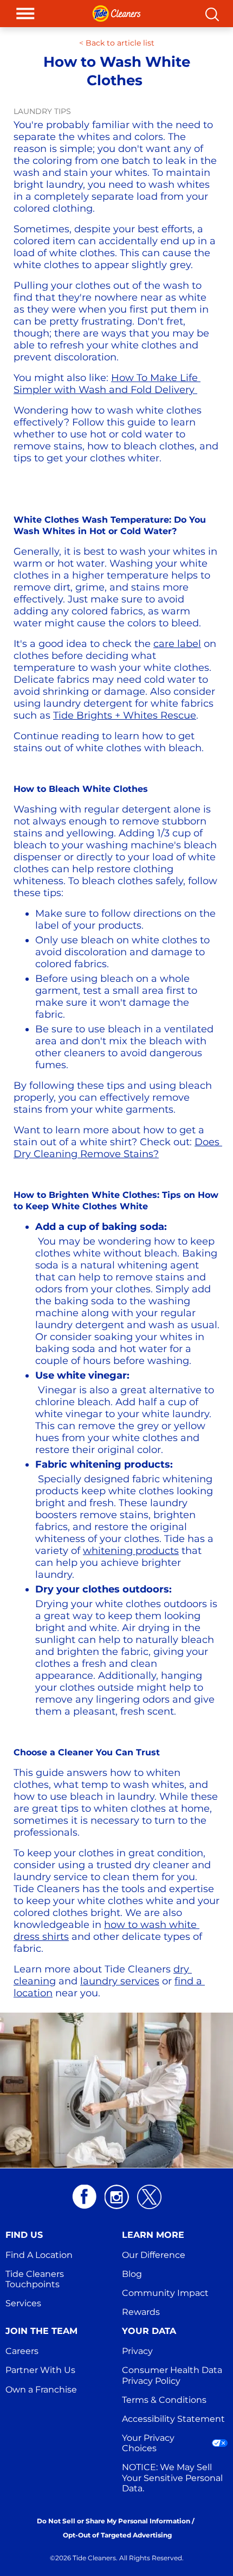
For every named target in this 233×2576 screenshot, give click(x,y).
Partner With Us (40, 2370)
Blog (132, 2274)
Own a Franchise (41, 2390)
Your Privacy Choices (149, 2443)
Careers (22, 2351)
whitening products (131, 1551)
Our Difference (154, 2255)
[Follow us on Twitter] (149, 2197)
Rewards (141, 2312)
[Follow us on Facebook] (84, 2197)
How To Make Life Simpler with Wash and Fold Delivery (107, 384)
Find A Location (39, 2255)
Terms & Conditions (164, 2400)
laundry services (120, 1981)
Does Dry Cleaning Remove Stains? (118, 1148)
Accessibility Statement (173, 2419)
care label (177, 644)
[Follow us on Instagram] (117, 2197)
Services (23, 2303)
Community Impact (165, 2293)
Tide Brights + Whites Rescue (125, 715)
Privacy (137, 2351)
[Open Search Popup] (212, 14)
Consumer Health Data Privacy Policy (173, 2375)
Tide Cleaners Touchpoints (36, 2279)
